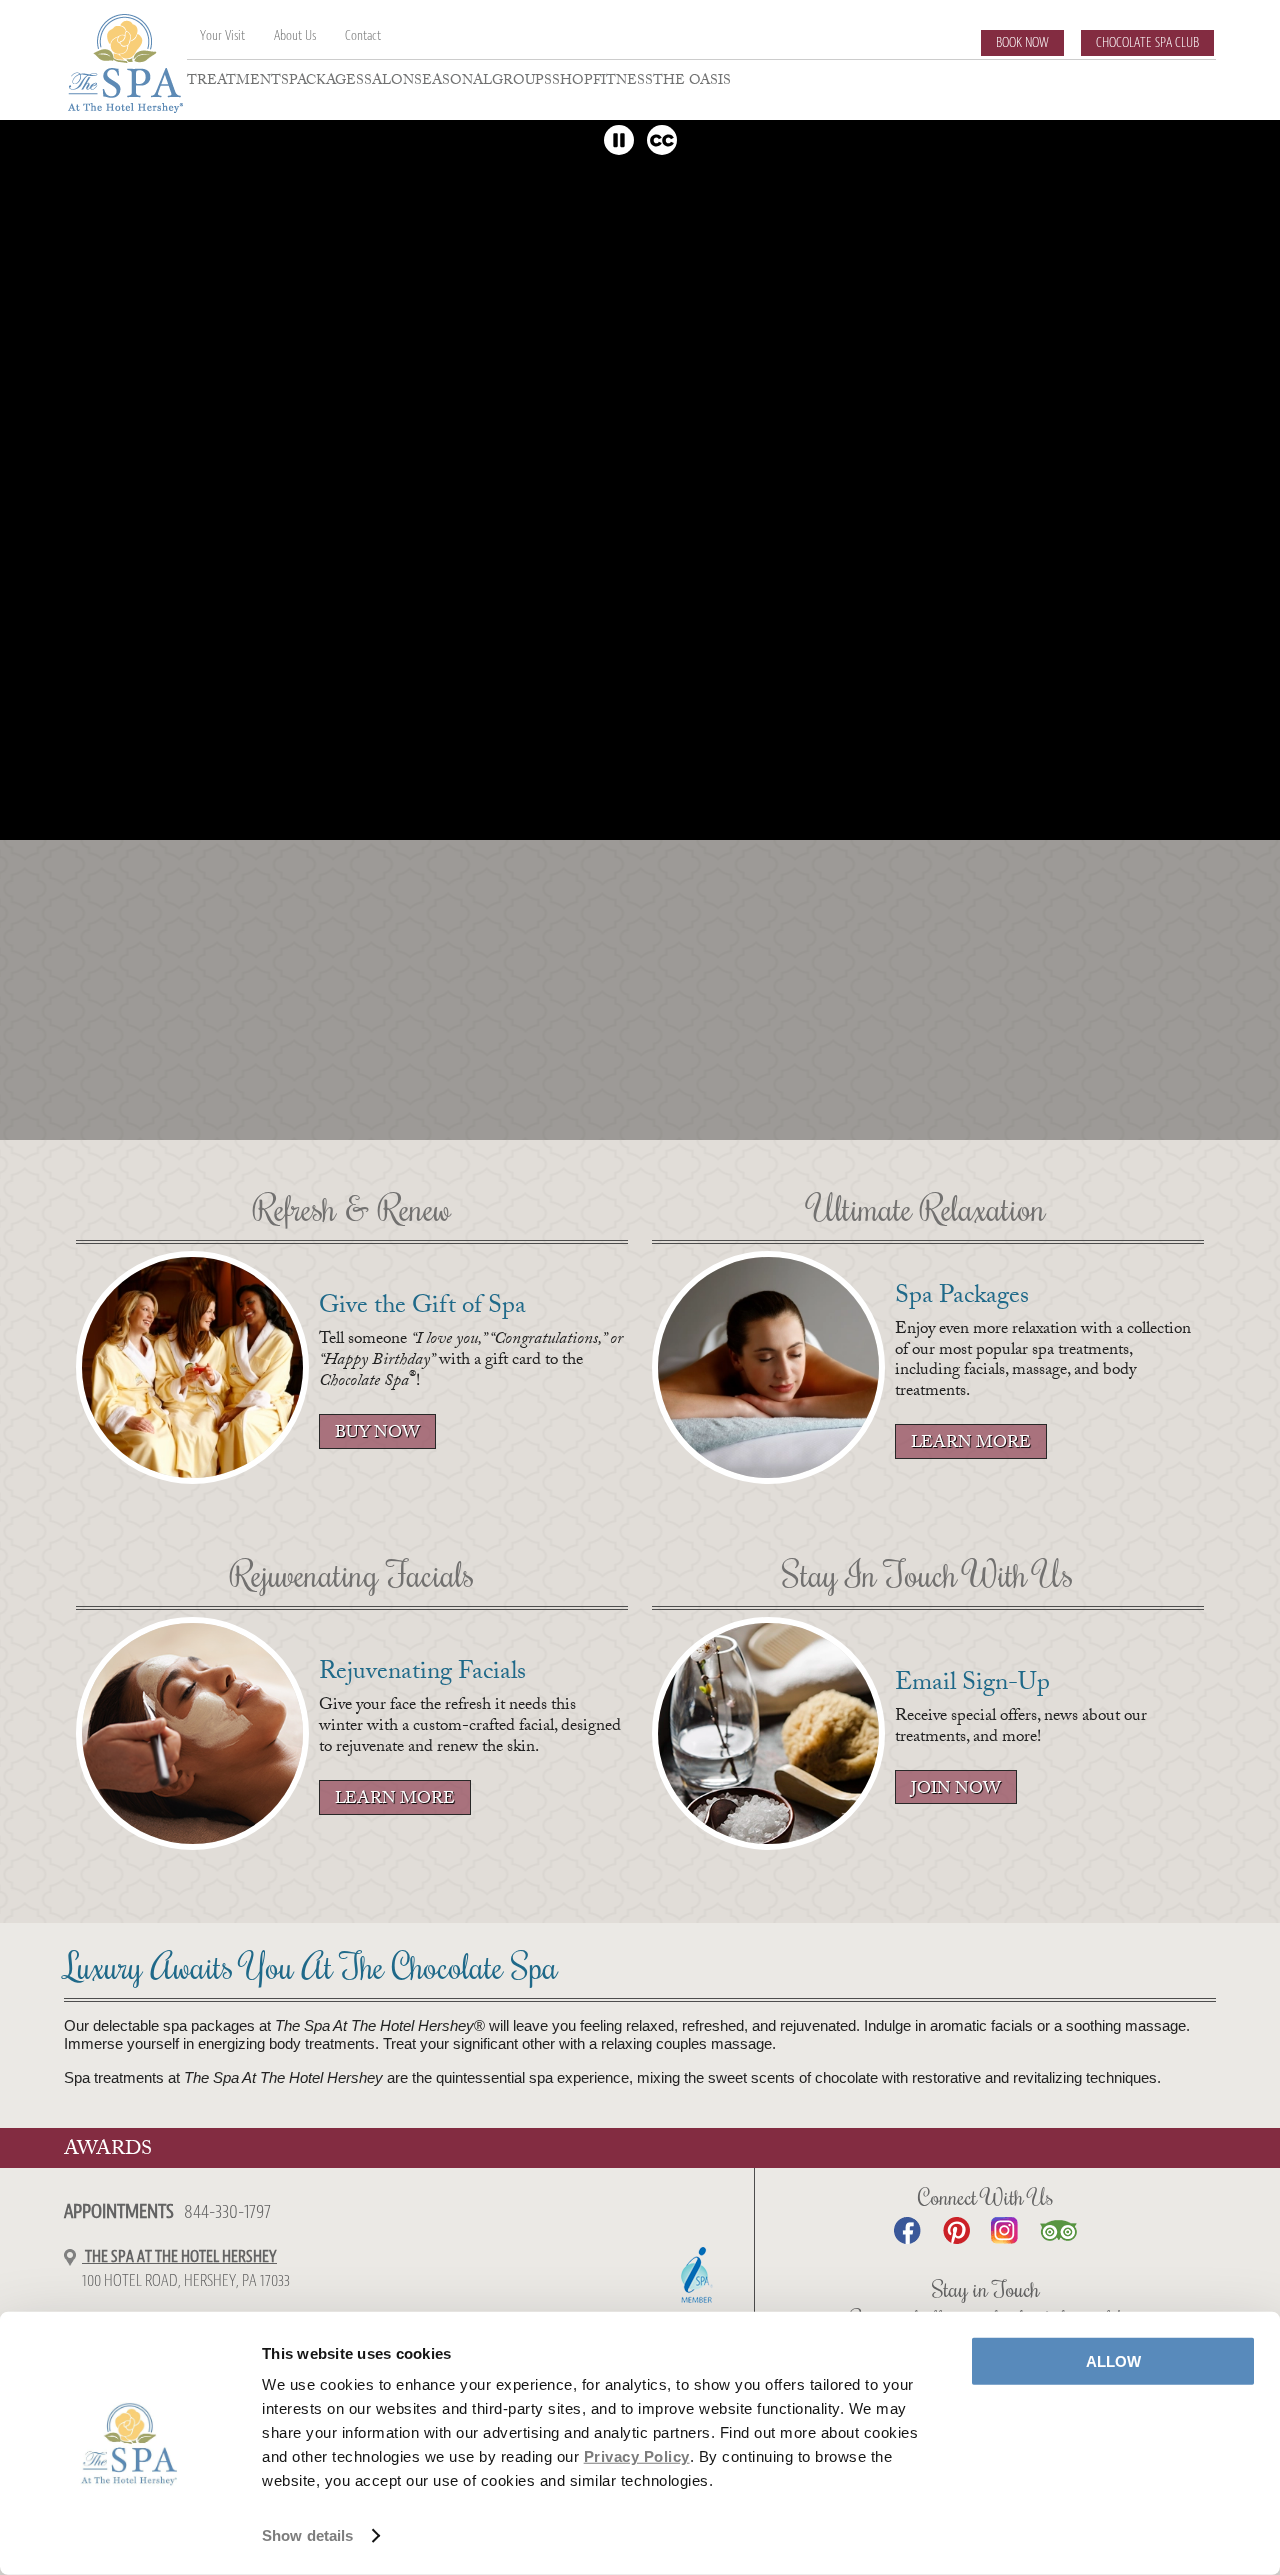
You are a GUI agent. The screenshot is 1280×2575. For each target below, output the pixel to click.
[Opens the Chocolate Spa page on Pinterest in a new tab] (956, 2230)
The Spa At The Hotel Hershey (179, 2256)
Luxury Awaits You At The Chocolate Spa (311, 1969)
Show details (307, 2535)
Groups (522, 84)
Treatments (238, 84)
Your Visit (222, 35)
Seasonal (453, 84)
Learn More (971, 1444)
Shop (572, 84)
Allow (1113, 2361)
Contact (363, 35)
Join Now (956, 1790)
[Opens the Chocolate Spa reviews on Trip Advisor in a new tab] (1058, 2230)
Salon (389, 84)
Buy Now (369, 1434)
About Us (295, 35)
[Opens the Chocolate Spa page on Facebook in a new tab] (907, 2230)
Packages (326, 84)
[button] (619, 140)
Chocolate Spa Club (1147, 42)
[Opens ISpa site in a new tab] (697, 2273)
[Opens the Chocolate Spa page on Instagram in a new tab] (1004, 2230)
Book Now (1022, 42)
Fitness (623, 84)
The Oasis (692, 84)
